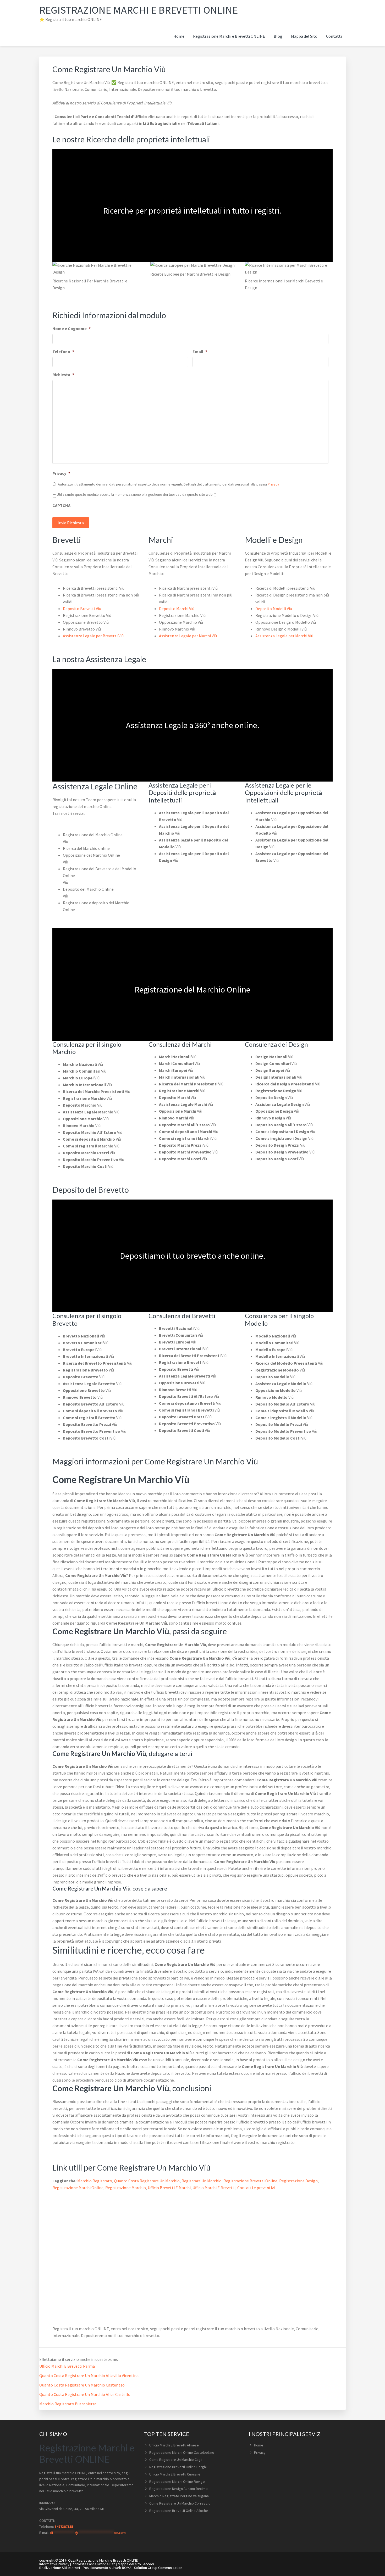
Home (259, 2445)
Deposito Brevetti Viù (82, 609)
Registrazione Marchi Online (78, 2188)
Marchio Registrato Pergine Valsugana (179, 2496)
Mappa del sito (129, 2564)
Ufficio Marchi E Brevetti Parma (67, 2366)
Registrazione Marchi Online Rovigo (177, 2482)
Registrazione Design (298, 2181)
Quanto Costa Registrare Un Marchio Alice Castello (85, 2394)
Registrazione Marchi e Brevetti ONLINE (139, 10)
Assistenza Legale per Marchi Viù (188, 636)
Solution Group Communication (158, 2568)
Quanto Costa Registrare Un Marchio (147, 2181)
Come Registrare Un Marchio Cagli (176, 2460)
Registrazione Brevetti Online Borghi (178, 2467)
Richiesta (63, 375)
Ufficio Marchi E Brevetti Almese (174, 2445)
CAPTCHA (61, 505)
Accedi (149, 2564)
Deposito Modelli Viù (274, 609)
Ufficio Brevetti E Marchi (169, 2188)
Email (200, 352)
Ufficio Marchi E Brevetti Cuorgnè (175, 2474)
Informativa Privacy (54, 2564)
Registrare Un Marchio (202, 2181)
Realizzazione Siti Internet (60, 2568)
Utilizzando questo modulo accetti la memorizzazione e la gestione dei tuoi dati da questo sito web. (136, 494)
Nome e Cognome (71, 328)
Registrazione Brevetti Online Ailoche (179, 2511)
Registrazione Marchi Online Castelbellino (182, 2452)
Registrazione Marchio (126, 2188)
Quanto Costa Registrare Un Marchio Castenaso (82, 2385)
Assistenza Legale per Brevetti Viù (93, 636)
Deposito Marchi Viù (177, 609)
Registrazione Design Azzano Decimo (178, 2489)
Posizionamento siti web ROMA (107, 2568)
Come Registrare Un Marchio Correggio (180, 2503)
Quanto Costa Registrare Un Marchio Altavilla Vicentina (89, 2376)
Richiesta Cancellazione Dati (94, 2564)
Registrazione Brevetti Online (250, 2181)
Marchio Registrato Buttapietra (68, 2404)
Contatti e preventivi (256, 2188)
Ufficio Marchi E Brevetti (214, 2188)
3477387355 (64, 2527)
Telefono (63, 352)
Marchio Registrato (95, 2181)
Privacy (61, 473)
